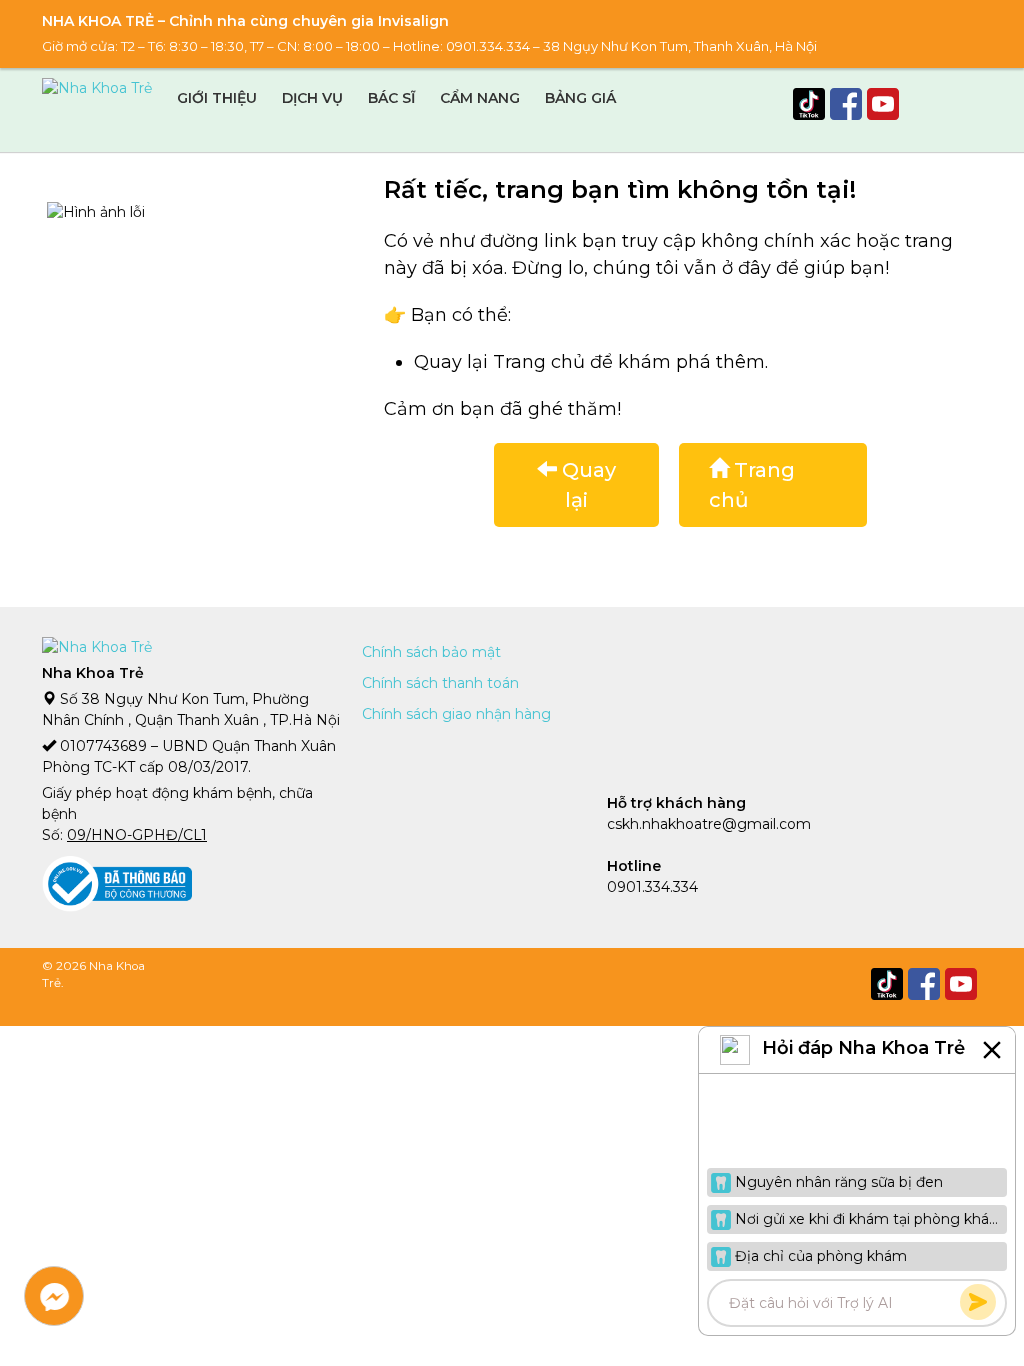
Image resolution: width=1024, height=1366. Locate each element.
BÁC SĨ (391, 98)
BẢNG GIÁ (580, 98)
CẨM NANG (480, 98)
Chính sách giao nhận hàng (456, 714)
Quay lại (586, 485)
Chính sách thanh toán (440, 683)
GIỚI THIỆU (217, 98)
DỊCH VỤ (312, 98)
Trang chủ (752, 485)
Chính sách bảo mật (431, 652)
